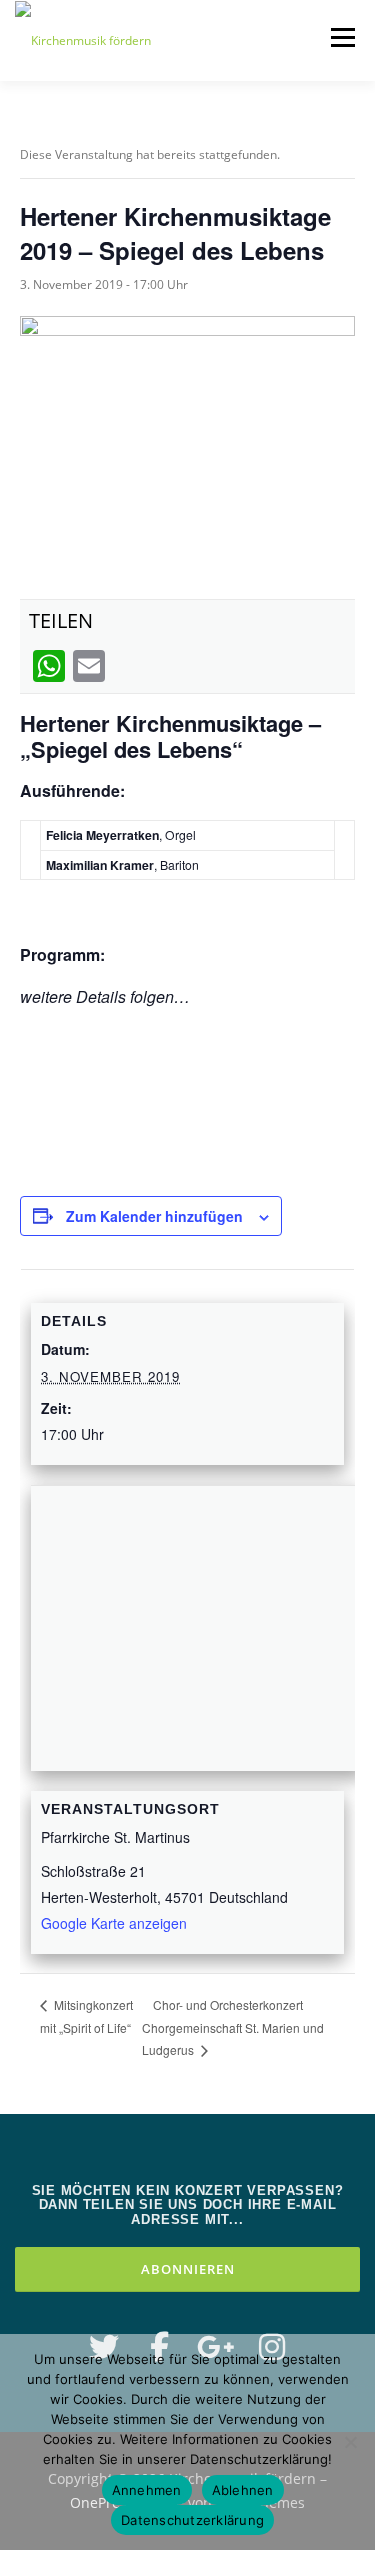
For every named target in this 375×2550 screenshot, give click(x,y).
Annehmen (147, 2490)
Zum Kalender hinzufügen (154, 1216)
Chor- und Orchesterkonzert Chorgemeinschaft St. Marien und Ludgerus (233, 2027)
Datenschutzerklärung (192, 2520)
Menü (341, 37)
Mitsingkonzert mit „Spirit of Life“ (86, 2016)
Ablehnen (243, 2490)
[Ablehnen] (350, 2442)
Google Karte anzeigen (114, 1923)
